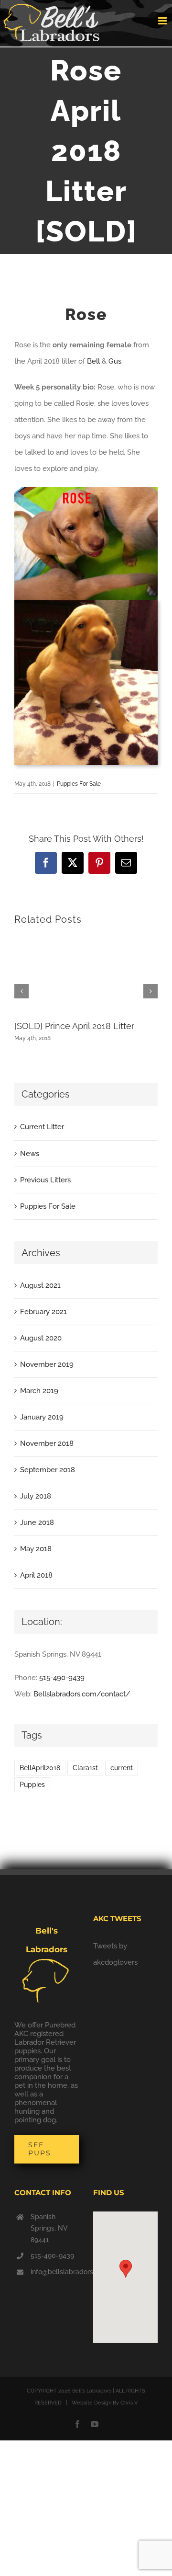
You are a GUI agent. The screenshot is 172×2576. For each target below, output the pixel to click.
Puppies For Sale (79, 784)
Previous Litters (45, 1180)
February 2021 (43, 1312)
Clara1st (85, 1768)
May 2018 (36, 1549)
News (30, 1154)
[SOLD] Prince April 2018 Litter (74, 1026)
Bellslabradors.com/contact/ (82, 1694)
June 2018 (37, 1523)
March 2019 (39, 1391)
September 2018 (48, 1470)
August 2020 (41, 1338)
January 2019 (42, 1417)
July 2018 (36, 1496)
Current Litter (42, 1127)
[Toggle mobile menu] (163, 21)
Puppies (32, 1785)
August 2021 (40, 1285)
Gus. (116, 361)
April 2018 (36, 1575)
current (122, 1768)
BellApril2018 (40, 1768)
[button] (126, 2269)
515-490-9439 (62, 1678)
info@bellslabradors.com (55, 2272)
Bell (93, 361)
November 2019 (47, 1364)
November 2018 (47, 1443)
